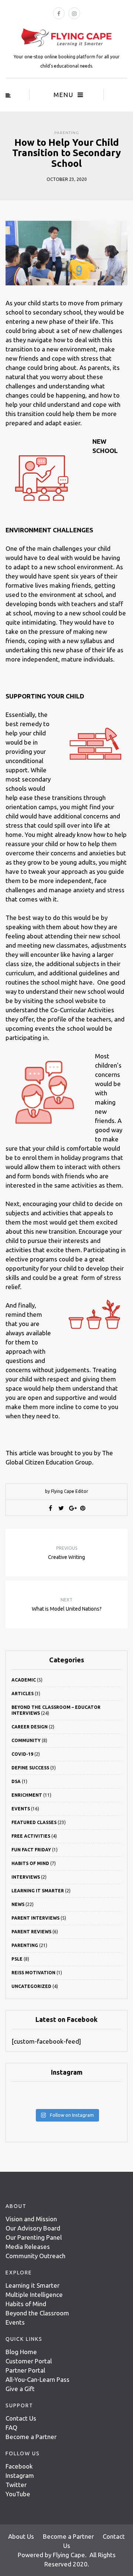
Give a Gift (20, 2389)
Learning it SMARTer (38, 1891)
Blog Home (21, 2352)
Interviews (26, 1877)
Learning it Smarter (33, 2285)
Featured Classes (34, 1822)
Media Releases (28, 2247)
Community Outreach (35, 2256)
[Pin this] (83, 1508)
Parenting (67, 133)
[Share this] (51, 1508)
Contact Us (21, 2418)
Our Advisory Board (33, 2228)
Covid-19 (22, 1754)
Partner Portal (25, 2370)
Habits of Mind (30, 1863)
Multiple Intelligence (34, 2295)
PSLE (17, 1959)
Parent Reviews (31, 1932)
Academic (24, 1680)
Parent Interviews (35, 1918)
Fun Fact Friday (31, 1850)
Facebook (19, 2466)
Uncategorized (31, 1986)
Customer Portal (29, 2361)
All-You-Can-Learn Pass (37, 2379)
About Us (21, 2536)
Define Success (30, 1768)
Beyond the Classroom (37, 2313)
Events (21, 1809)
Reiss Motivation (33, 1973)
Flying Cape (69, 2555)
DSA (16, 1781)
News (18, 1904)
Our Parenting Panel (34, 2237)
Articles (23, 1694)
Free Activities (31, 1836)
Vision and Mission (31, 2219)
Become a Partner (31, 2437)
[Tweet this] (61, 1508)
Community (26, 1740)
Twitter (16, 2485)
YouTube (18, 2494)
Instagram (20, 2475)
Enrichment (27, 1795)
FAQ (11, 2427)
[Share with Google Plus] (72, 1508)
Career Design (30, 1727)
